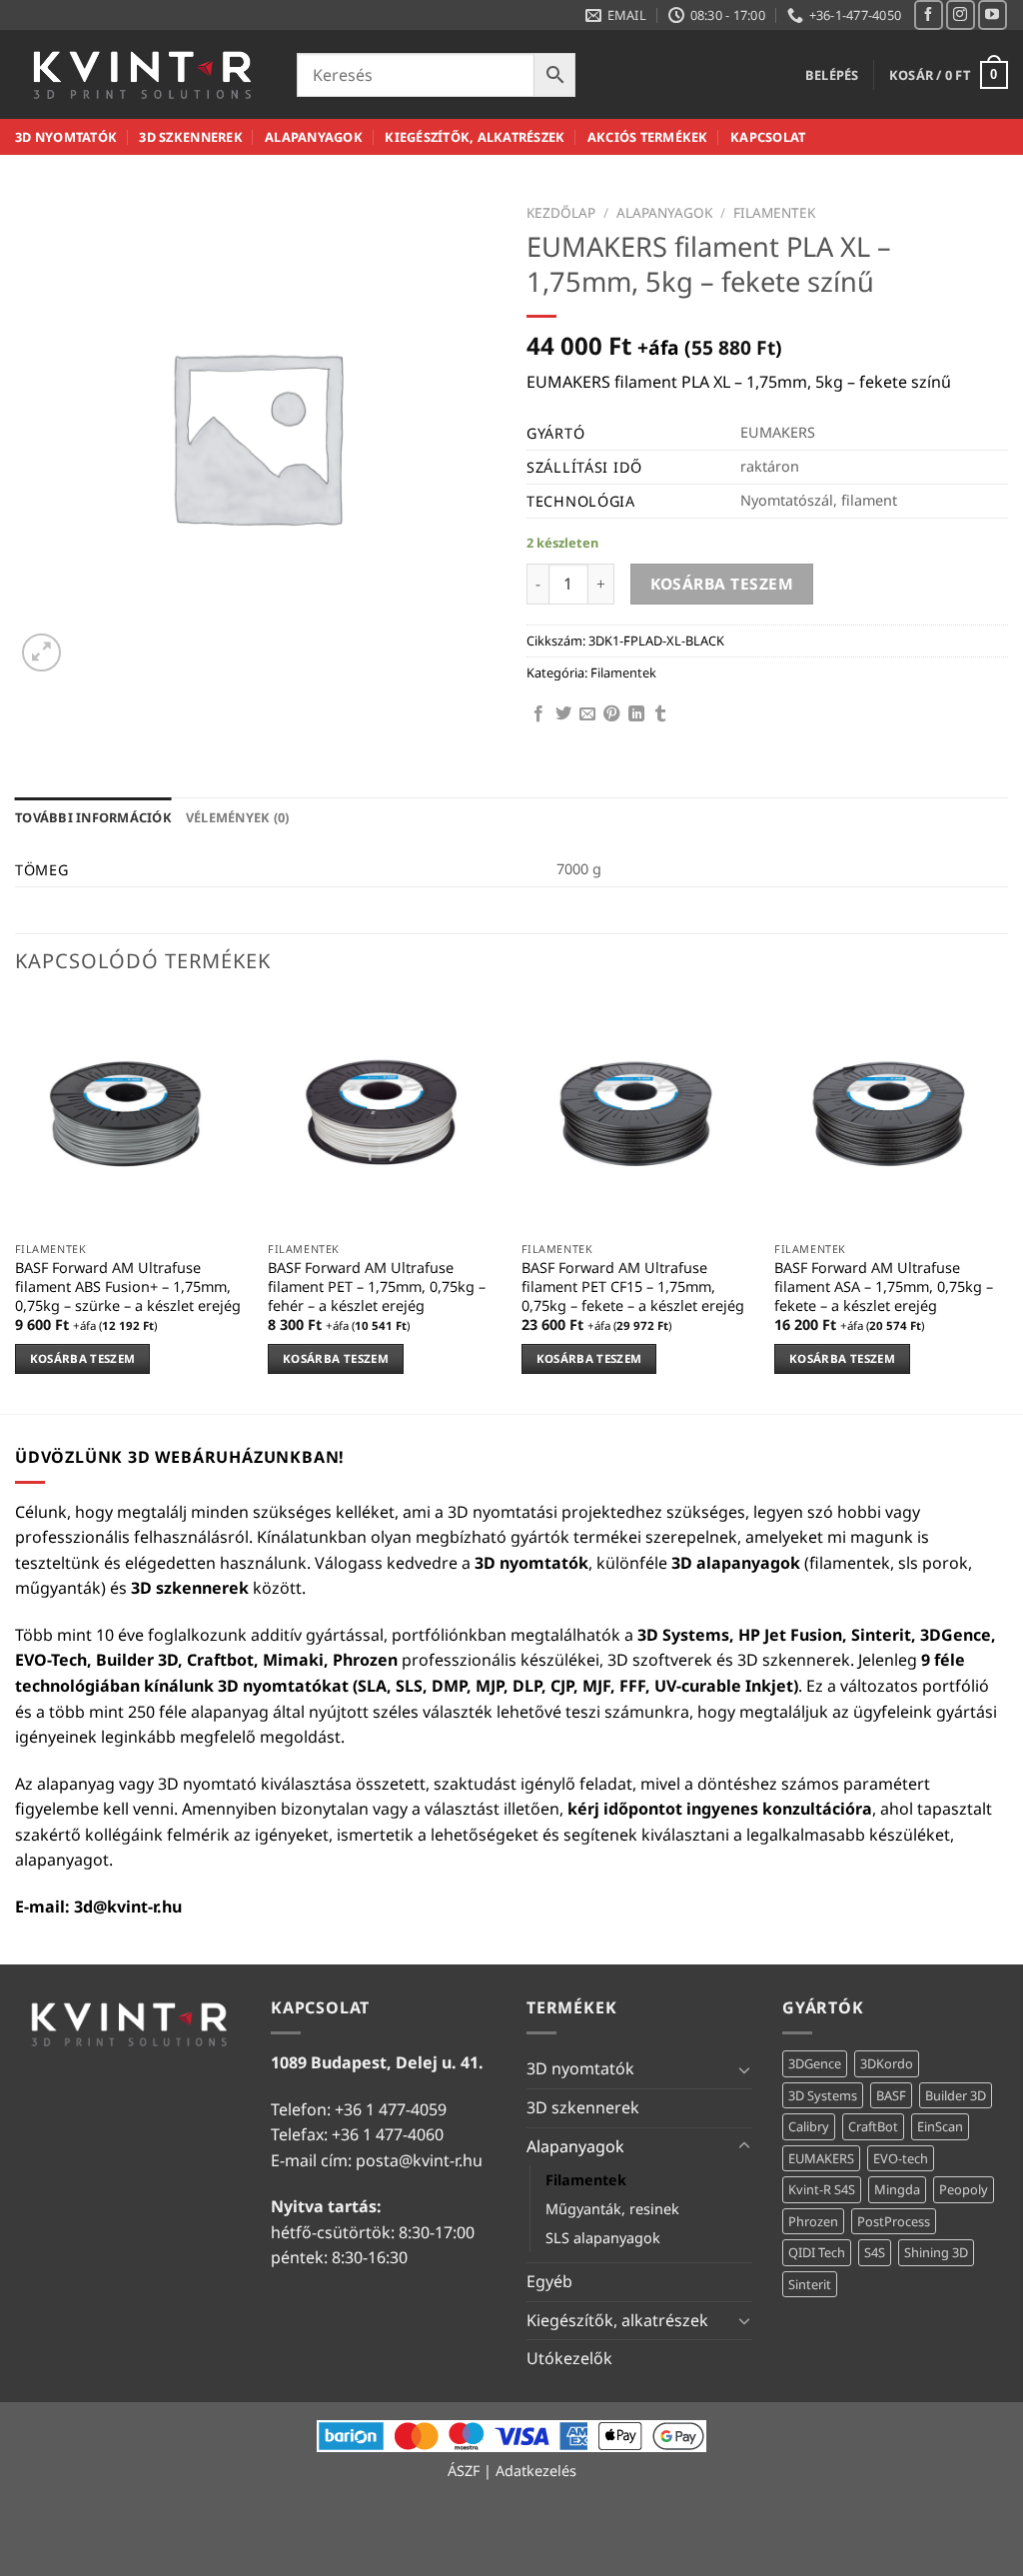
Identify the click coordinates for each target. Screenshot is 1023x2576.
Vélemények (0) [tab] (238, 817)
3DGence (815, 2063)
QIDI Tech (817, 2252)
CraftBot (873, 2126)
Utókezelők (569, 2358)
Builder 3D (956, 2095)
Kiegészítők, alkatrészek (475, 137)
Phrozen (813, 2221)
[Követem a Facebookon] (929, 14)
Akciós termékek (648, 137)
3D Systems (823, 2095)
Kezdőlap (561, 212)
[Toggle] (744, 2069)
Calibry (809, 2126)
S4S (875, 2252)
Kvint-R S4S (822, 2189)
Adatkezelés (536, 2471)
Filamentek (774, 212)
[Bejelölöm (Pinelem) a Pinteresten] (611, 714)
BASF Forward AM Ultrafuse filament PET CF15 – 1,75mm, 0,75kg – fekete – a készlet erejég (633, 1287)
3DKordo (887, 2063)
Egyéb (549, 2281)
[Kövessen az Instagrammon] (961, 14)
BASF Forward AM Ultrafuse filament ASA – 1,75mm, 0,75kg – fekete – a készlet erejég (884, 1287)
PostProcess (894, 2221)
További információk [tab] (93, 817)
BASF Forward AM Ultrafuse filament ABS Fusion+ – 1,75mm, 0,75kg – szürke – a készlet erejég (128, 1287)
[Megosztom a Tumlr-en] (660, 714)
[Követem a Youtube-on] (993, 14)
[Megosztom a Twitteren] (563, 714)
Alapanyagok (314, 137)
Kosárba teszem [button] (83, 1358)
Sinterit (810, 2284)
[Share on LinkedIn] (636, 714)
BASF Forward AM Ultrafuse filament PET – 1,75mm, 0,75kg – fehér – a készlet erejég (377, 1287)
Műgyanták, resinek (612, 2209)
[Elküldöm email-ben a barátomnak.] (587, 714)
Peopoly (964, 2189)
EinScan (940, 2126)
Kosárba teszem (722, 584)
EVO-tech (901, 2158)
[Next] (1007, 1204)
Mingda (897, 2189)
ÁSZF (464, 2471)
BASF (891, 2095)
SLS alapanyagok (603, 2238)
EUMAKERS (821, 2158)
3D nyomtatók (66, 137)
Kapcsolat (768, 137)
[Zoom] (41, 653)
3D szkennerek (190, 137)
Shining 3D (936, 2252)
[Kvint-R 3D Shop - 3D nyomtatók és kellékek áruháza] (141, 75)
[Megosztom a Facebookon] (538, 714)
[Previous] (16, 1204)
